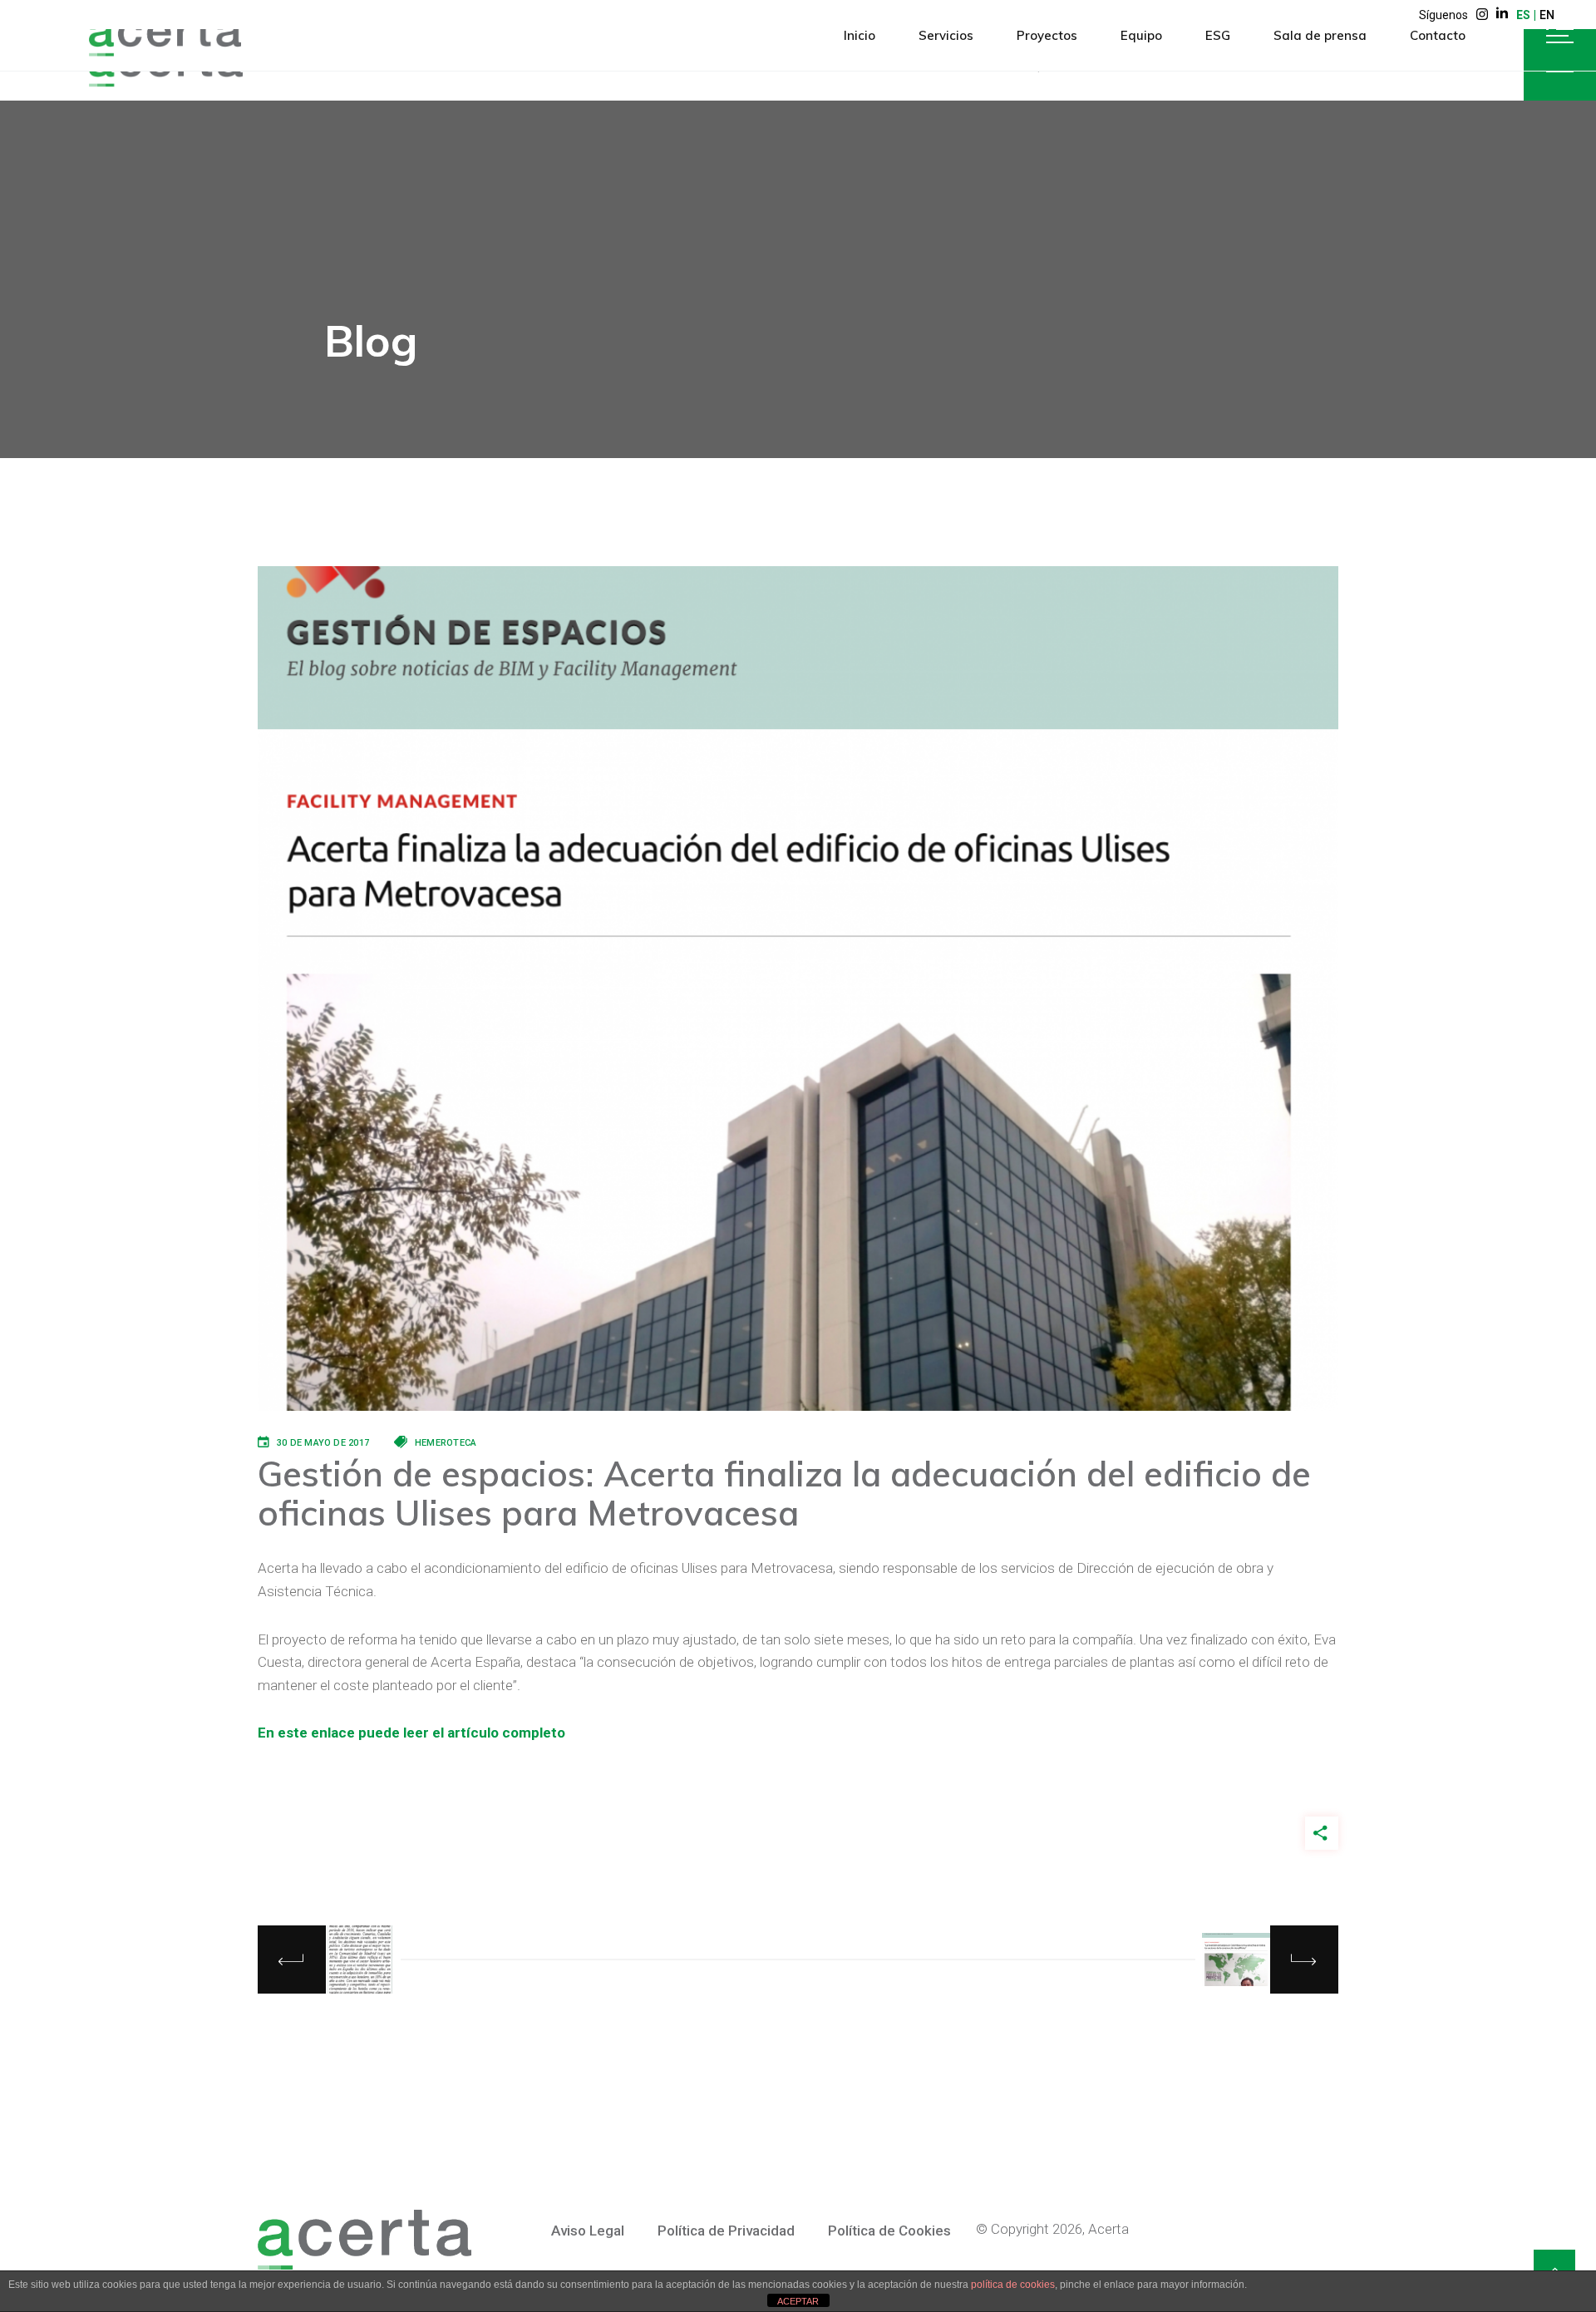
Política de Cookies (889, 2231)
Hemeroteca (446, 1443)
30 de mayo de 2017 (323, 1443)
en (1547, 15)
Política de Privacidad (726, 2231)
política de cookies (1013, 2285)
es (1523, 15)
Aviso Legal (588, 2231)
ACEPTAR (798, 2301)
